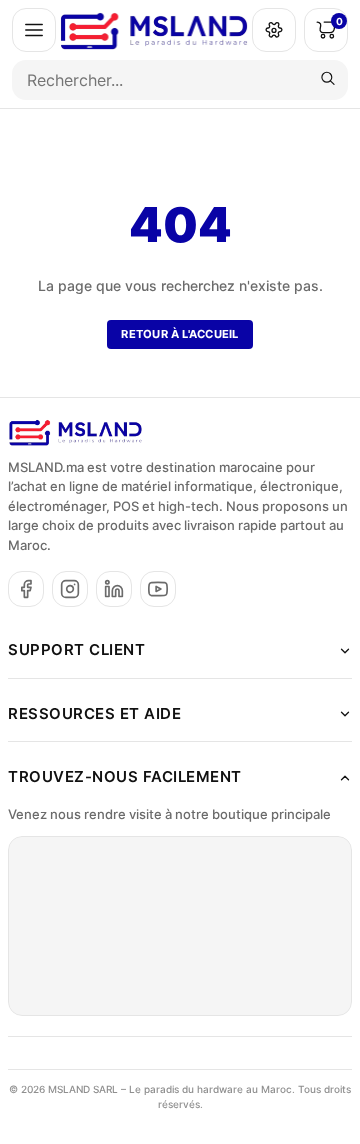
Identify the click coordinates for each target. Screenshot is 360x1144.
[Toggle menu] (34, 30)
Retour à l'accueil (179, 334)
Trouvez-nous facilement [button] (125, 776)
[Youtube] (158, 589)
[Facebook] (26, 589)
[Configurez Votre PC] (274, 30)
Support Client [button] (76, 649)
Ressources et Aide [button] (94, 713)
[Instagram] (70, 589)
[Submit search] (327, 80)
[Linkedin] (114, 589)
